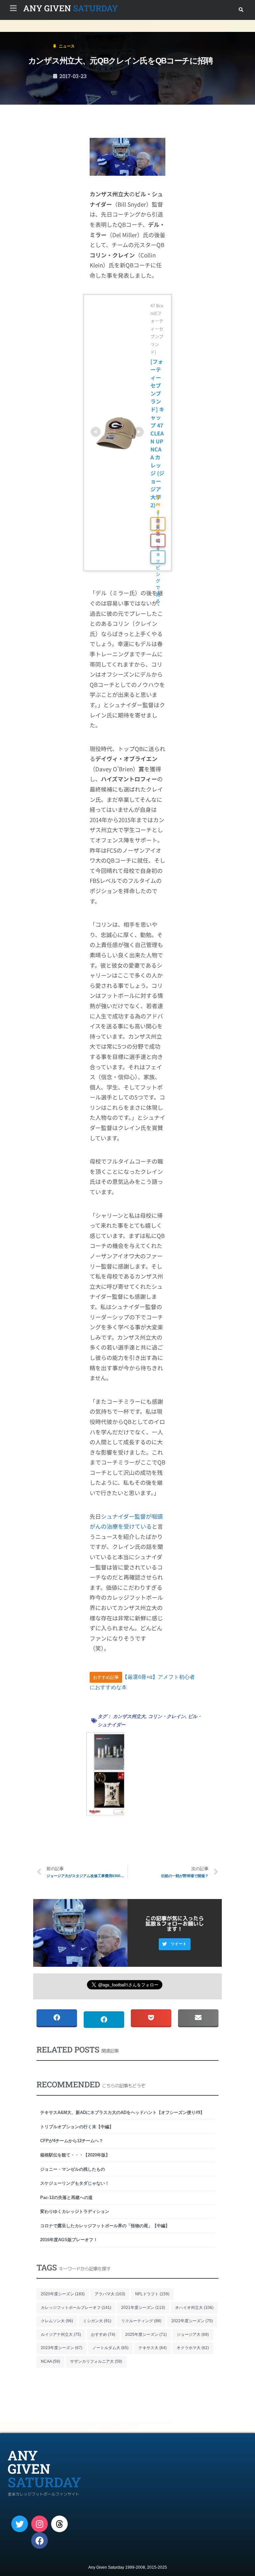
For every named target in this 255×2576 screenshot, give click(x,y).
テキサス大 (153, 2348)
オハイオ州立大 (194, 2308)
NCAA (50, 2361)
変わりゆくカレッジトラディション (75, 2211)
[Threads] (59, 2524)
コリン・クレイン (167, 1716)
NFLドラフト (152, 2294)
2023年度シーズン (62, 2348)
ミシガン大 (97, 2321)
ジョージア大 (193, 2335)
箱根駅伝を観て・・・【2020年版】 (75, 2155)
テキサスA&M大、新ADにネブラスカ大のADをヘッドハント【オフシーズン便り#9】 (122, 2112)
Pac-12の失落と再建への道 (66, 2197)
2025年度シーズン (146, 2335)
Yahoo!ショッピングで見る (158, 557)
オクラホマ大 (193, 2348)
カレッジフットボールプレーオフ (76, 2308)
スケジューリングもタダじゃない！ (75, 2183)
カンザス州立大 (129, 1716)
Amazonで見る (158, 524)
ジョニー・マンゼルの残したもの (73, 2169)
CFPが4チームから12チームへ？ (72, 2141)
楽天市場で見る (158, 540)
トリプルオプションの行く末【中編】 (77, 2127)
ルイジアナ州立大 (61, 2335)
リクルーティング (141, 2321)
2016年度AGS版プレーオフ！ (69, 2240)
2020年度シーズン (63, 2294)
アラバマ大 (110, 2294)
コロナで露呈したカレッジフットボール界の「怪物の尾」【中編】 (105, 2226)
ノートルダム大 (110, 2348)
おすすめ (103, 2335)
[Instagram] (40, 2524)
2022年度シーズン (192, 2321)
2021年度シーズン (143, 2308)
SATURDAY (71, 8)
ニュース (44, 34)
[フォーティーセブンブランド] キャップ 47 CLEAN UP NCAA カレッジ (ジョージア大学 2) (158, 433)
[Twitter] (20, 2524)
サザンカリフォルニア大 (96, 2361)
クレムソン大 (57, 2321)
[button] (241, 10)
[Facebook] (40, 2540)
